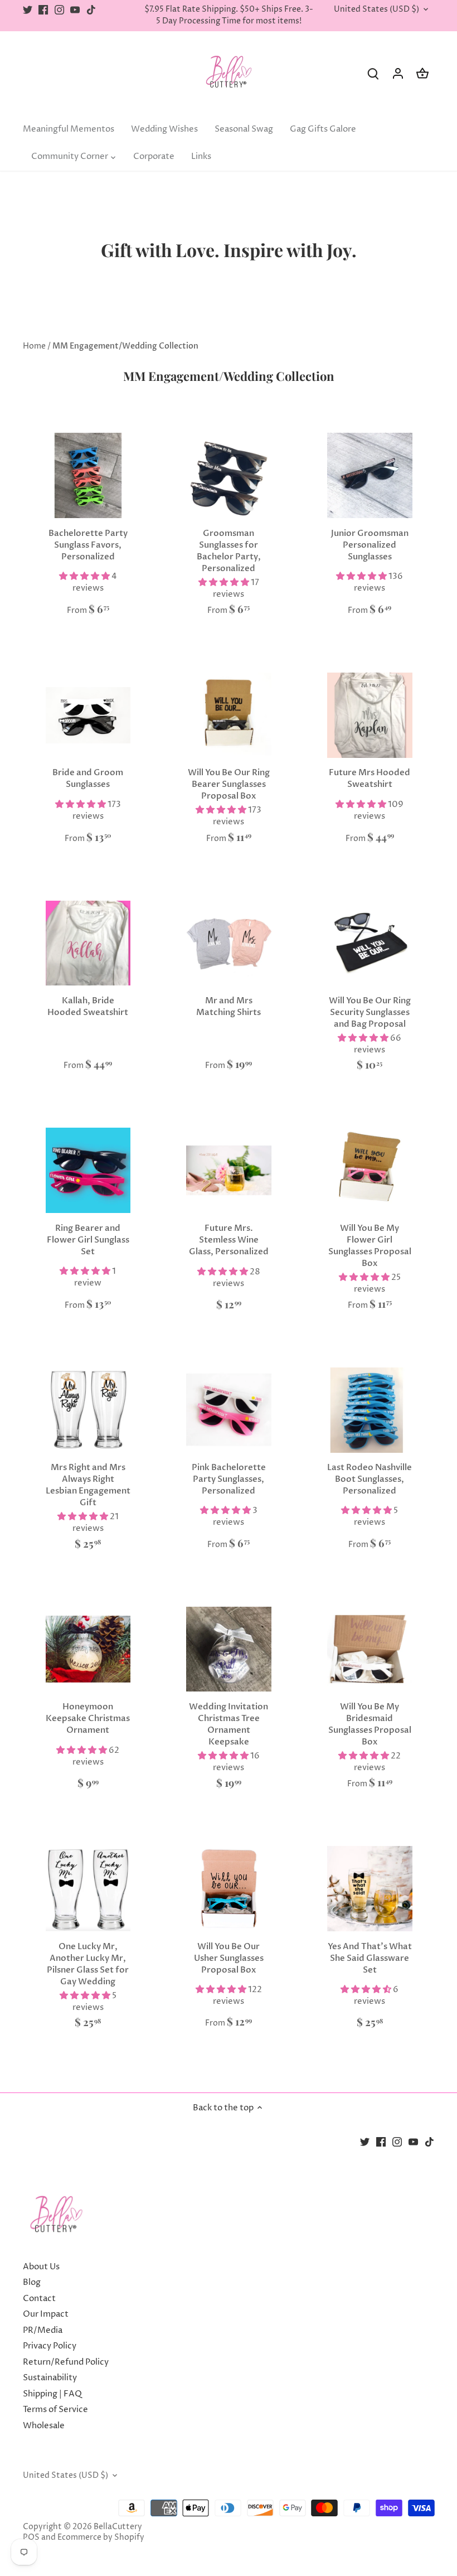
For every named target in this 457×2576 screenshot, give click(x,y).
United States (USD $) (376, 10)
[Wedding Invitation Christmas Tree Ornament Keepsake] (229, 1649)
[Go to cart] (422, 73)
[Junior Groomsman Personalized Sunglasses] (370, 475)
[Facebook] (43, 10)
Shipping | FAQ (52, 2394)
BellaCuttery (118, 2527)
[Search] (373, 73)
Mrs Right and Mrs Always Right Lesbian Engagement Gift (88, 1485)
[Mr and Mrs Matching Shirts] (229, 943)
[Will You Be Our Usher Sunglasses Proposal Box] (229, 1889)
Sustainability (50, 2378)
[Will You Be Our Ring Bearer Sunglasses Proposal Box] (229, 715)
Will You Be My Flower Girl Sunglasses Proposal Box (370, 1246)
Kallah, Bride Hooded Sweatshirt (88, 1006)
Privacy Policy (50, 2346)
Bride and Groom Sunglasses (88, 778)
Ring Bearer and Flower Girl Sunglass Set (88, 1240)
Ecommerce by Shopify (101, 2538)
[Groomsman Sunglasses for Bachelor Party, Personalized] (229, 475)
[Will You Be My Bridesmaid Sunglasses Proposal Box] (370, 1649)
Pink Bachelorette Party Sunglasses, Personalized (229, 1479)
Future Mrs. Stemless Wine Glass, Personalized (229, 1240)
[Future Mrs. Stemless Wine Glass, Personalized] (229, 1170)
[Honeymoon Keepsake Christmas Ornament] (88, 1649)
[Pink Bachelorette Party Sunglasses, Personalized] (229, 1410)
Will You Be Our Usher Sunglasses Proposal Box (229, 1958)
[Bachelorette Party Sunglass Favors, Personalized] (88, 475)
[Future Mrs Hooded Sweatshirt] (370, 715)
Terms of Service (55, 2410)
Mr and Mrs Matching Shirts (229, 1006)
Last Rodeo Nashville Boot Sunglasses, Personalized (370, 1479)
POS (31, 2538)
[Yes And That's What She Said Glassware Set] (370, 1889)
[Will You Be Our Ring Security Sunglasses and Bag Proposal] (370, 943)
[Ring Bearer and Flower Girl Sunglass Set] (88, 1170)
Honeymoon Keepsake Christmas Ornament (88, 1718)
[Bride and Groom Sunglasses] (88, 715)
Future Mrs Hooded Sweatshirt (370, 778)
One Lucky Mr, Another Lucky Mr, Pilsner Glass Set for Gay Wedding (88, 1964)
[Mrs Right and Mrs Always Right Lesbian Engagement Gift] (88, 1410)
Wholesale (44, 2426)
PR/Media (43, 2330)
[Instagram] (59, 10)
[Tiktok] (91, 10)
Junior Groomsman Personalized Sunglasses (370, 545)
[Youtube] (75, 10)
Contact (39, 2299)
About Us (41, 2267)
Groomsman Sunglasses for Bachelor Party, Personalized (229, 551)
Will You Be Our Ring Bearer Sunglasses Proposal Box (229, 784)
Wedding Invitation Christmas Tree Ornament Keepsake (229, 1724)
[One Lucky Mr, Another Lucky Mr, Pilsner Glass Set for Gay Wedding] (88, 1889)
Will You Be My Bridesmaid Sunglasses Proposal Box (370, 1724)
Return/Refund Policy (66, 2362)
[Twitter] (28, 10)
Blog (32, 2282)
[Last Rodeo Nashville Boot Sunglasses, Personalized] (370, 1410)
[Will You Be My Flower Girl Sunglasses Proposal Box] (370, 1170)
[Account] (398, 73)
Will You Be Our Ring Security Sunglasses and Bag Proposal (370, 1012)
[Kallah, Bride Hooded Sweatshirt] (88, 943)
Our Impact (46, 2314)
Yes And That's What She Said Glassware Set (370, 1958)
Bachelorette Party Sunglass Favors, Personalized (88, 545)
